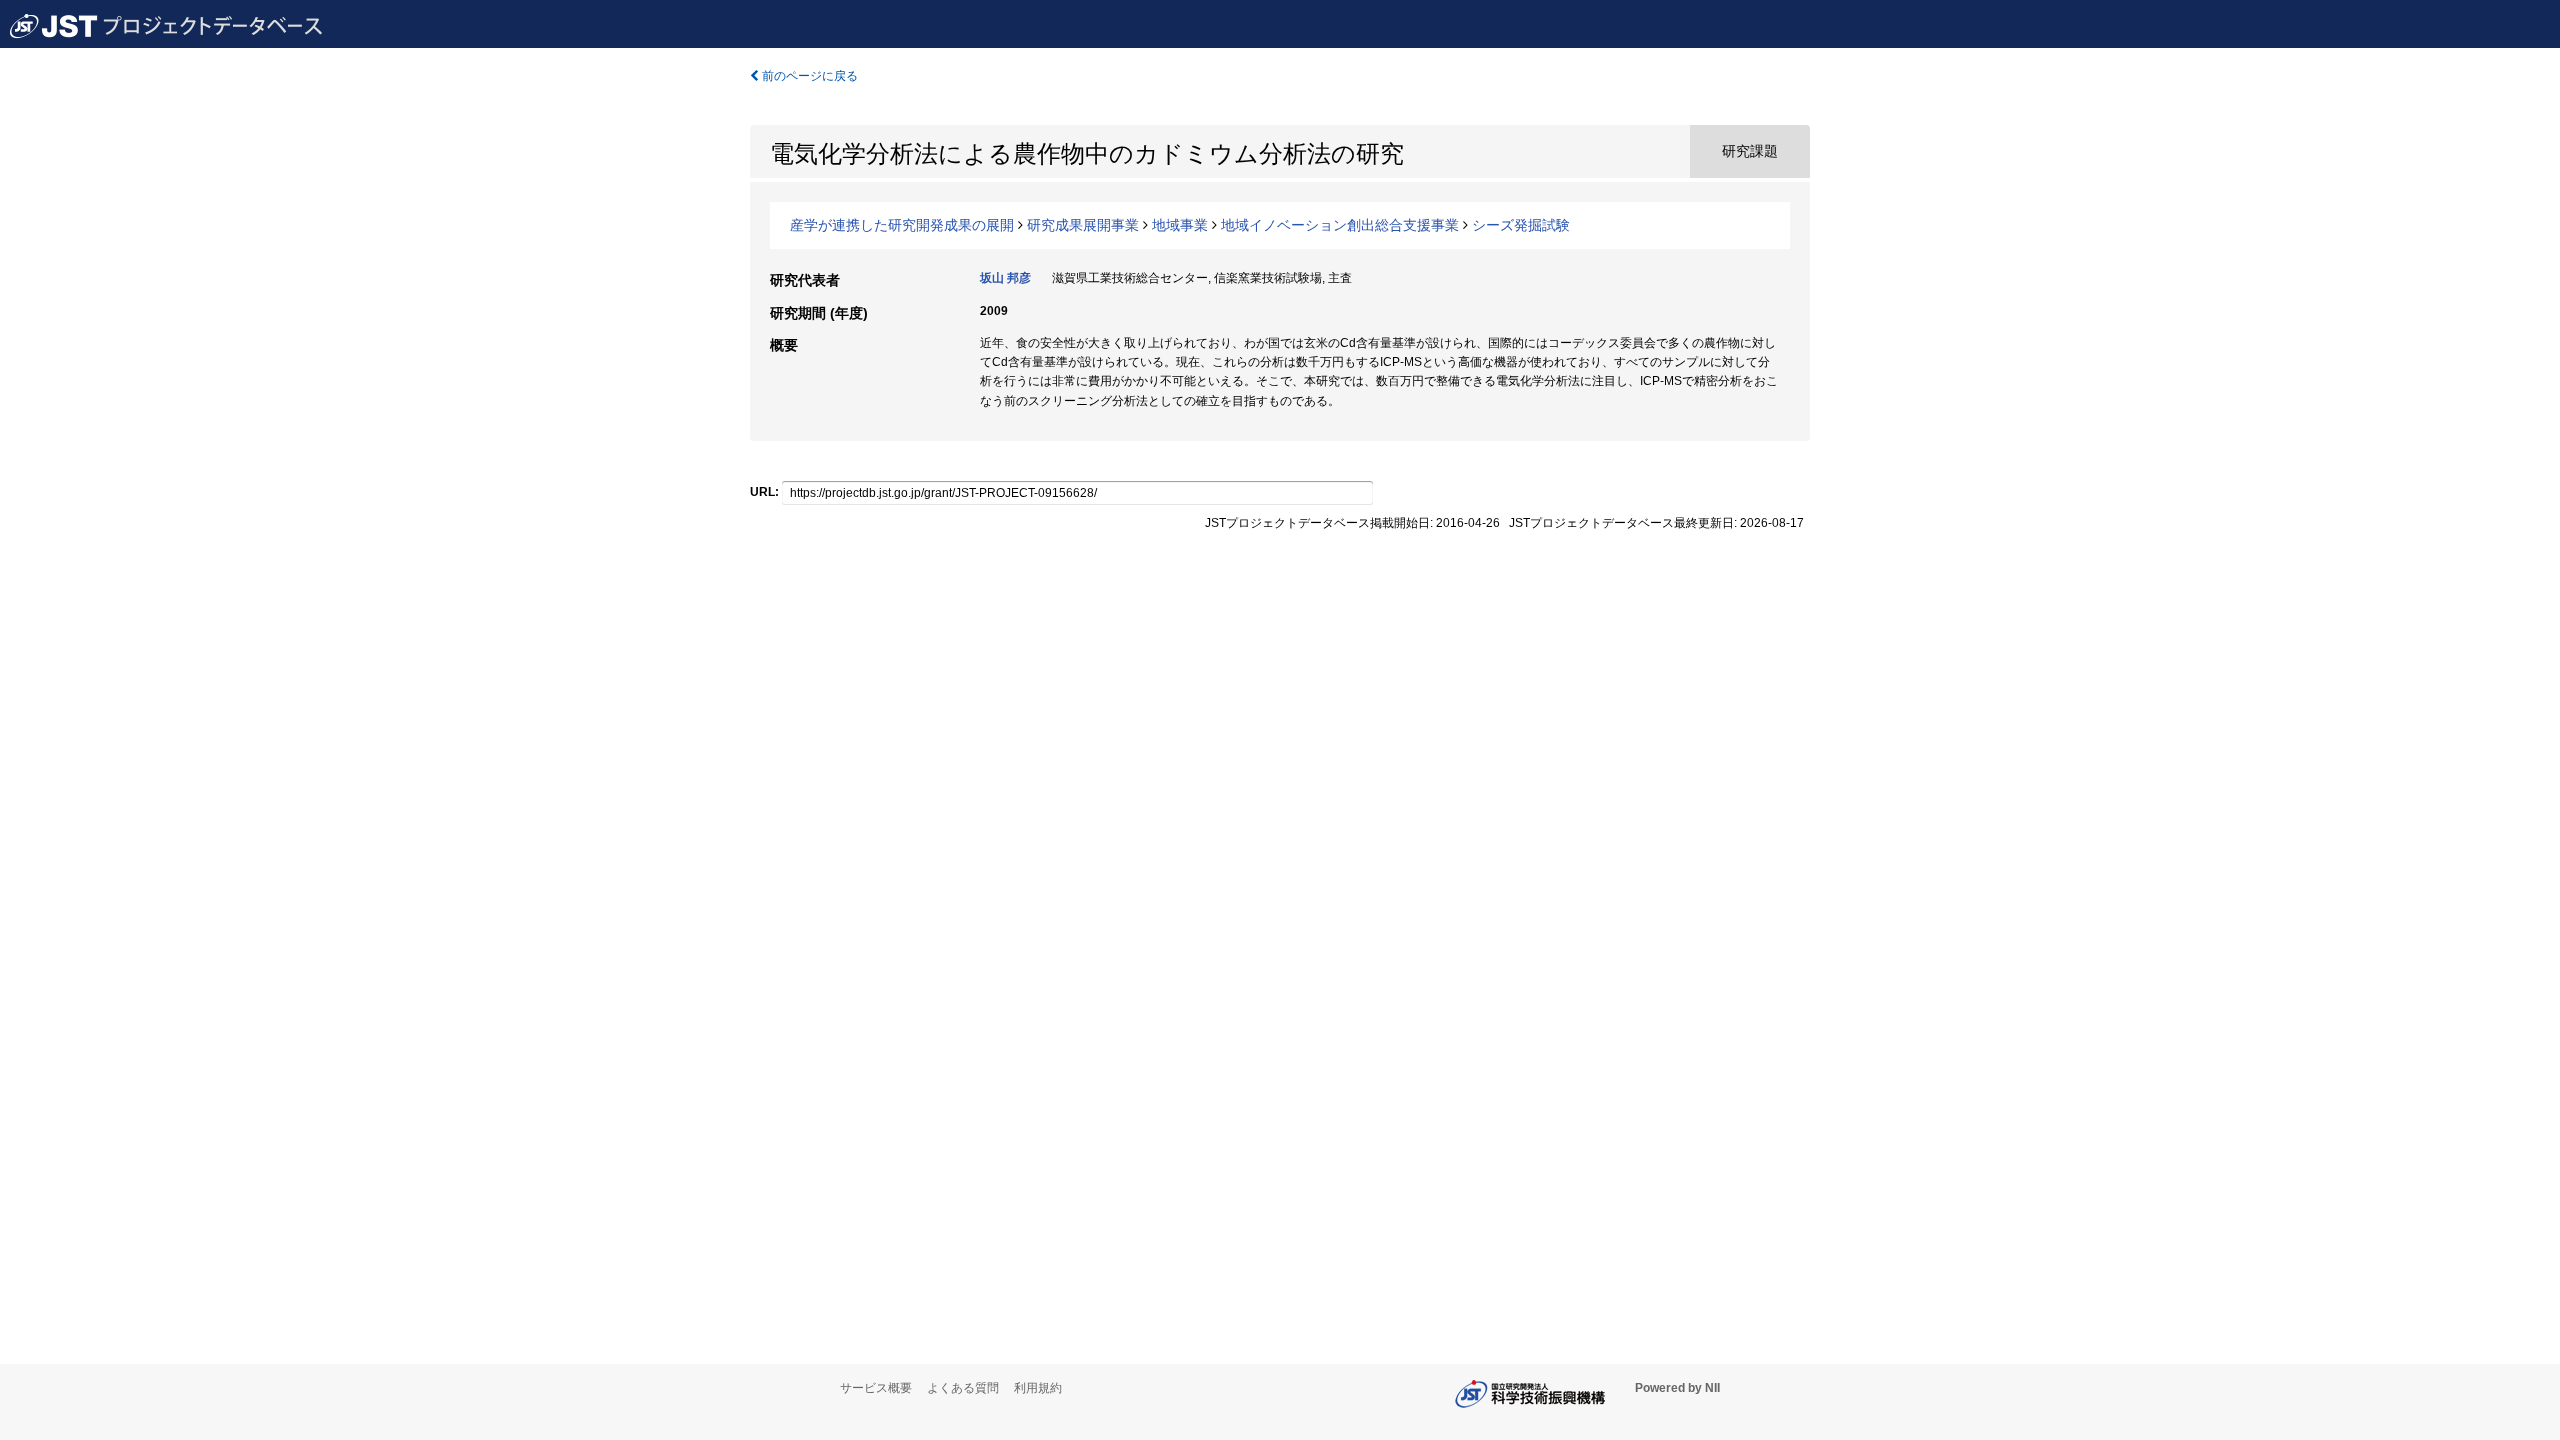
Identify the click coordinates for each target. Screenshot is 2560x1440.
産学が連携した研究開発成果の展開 (902, 225)
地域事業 (1180, 225)
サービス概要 (876, 1388)
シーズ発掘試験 (1521, 225)
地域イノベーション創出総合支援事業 (1340, 225)
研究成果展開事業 (1083, 225)
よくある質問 (963, 1388)
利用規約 (1038, 1388)
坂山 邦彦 (1005, 278)
